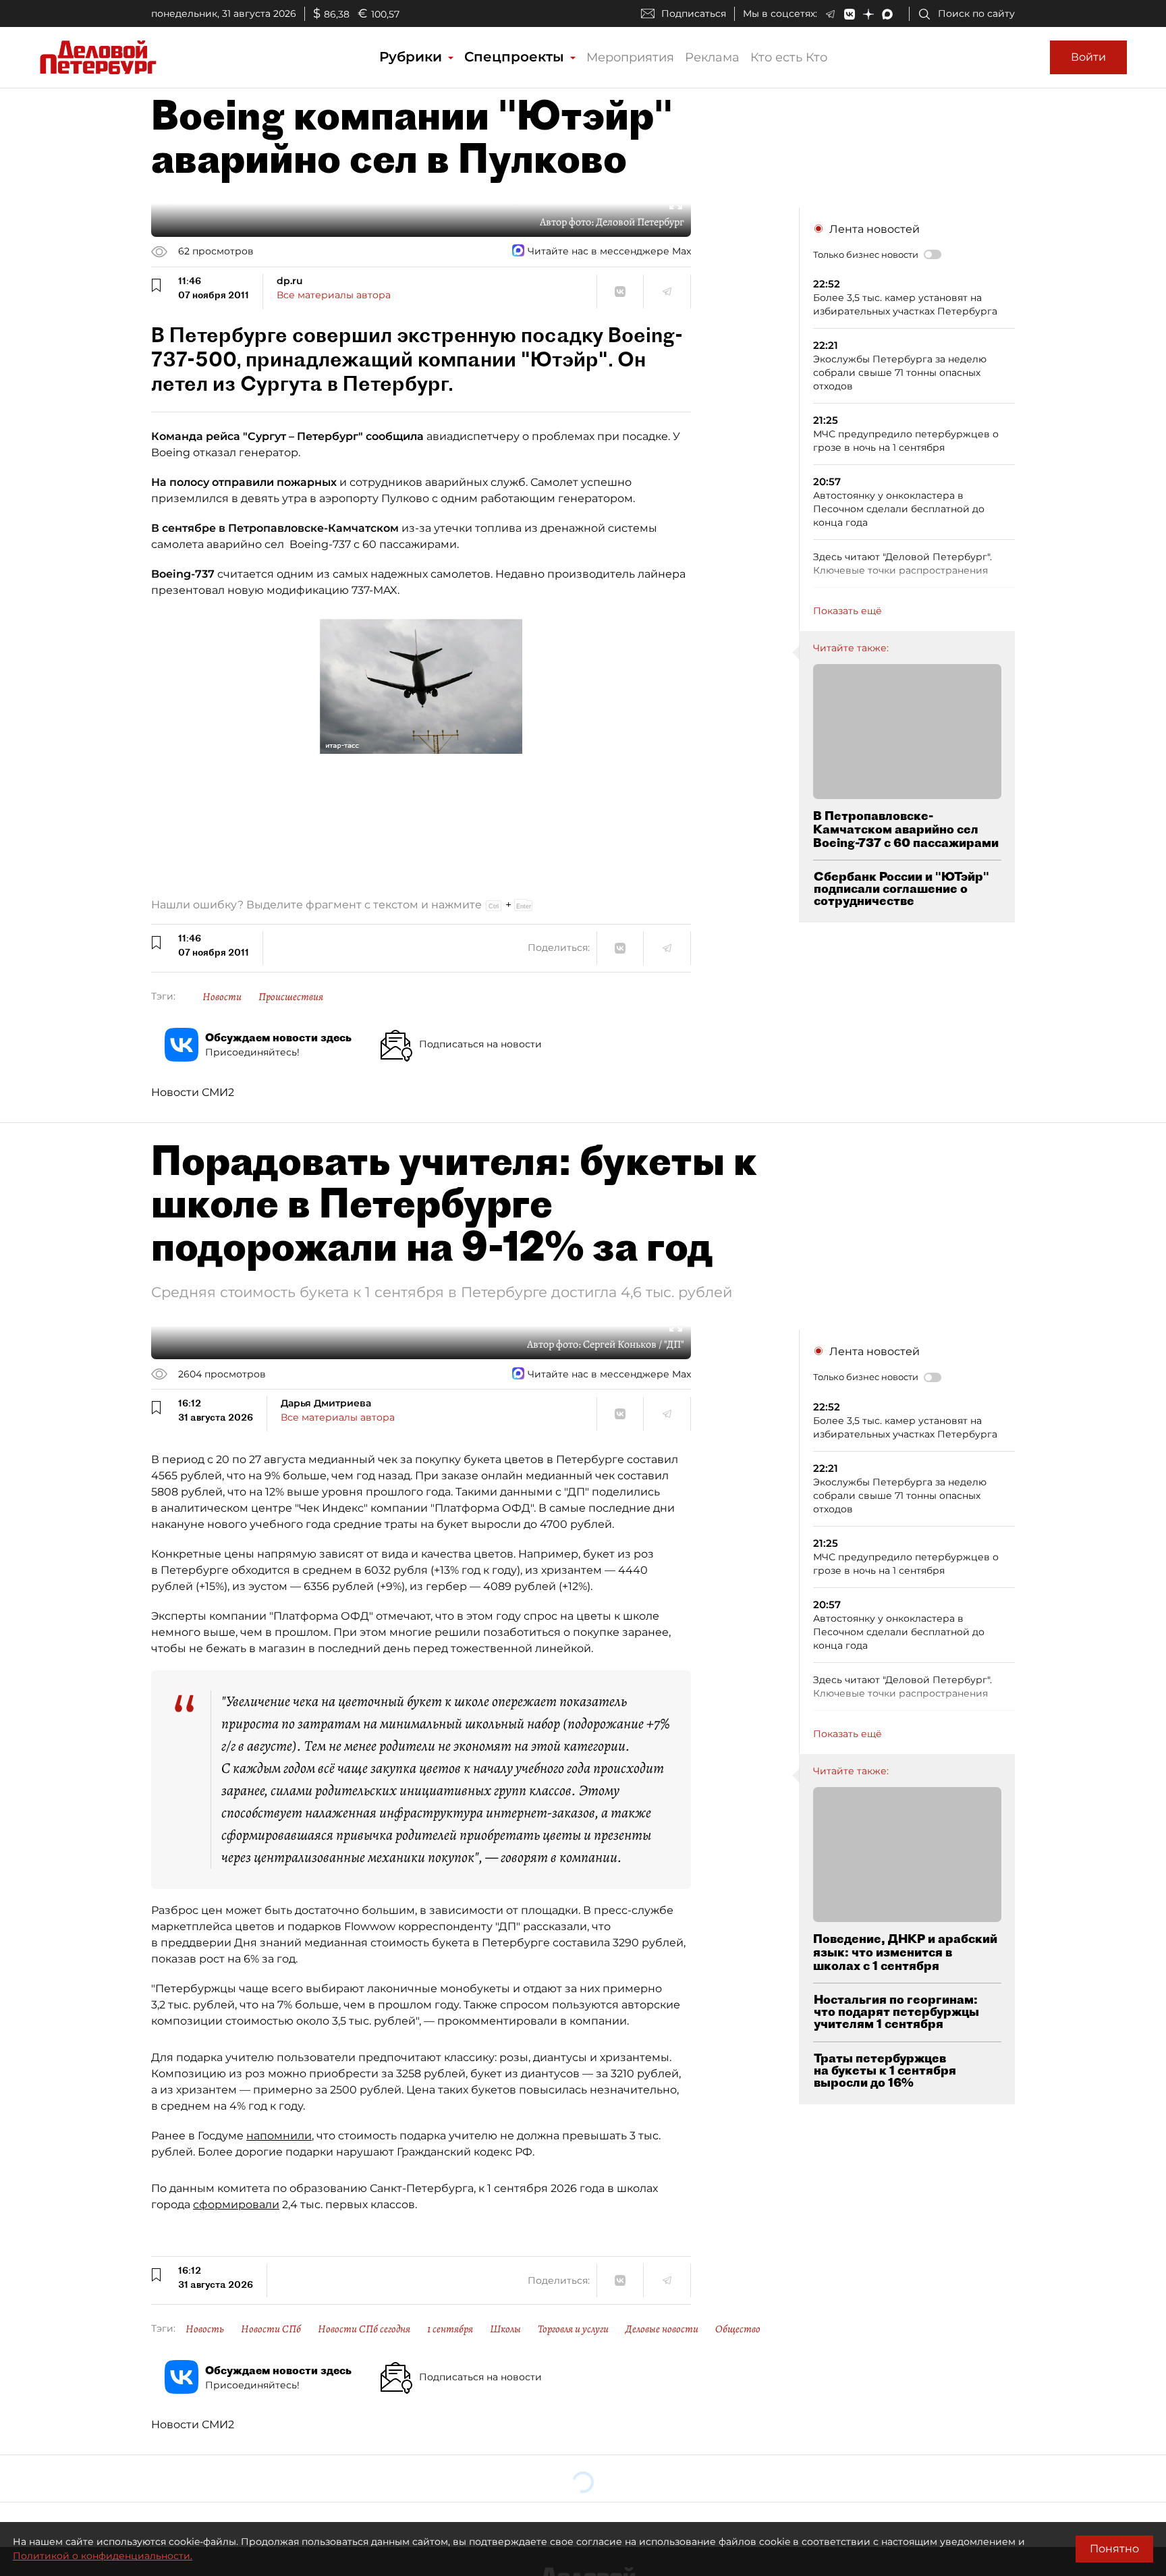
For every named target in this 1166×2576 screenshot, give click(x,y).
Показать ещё (848, 611)
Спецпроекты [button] (516, 57)
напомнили (279, 2136)
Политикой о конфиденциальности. (103, 2556)
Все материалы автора (334, 295)
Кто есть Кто (789, 57)
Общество (738, 2329)
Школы (505, 2329)
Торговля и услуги (573, 2329)
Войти (1088, 57)
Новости (222, 997)
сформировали (236, 2204)
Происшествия (291, 997)
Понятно (1114, 2549)
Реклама (712, 57)
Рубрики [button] (413, 57)
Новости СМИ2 (193, 1092)
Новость (205, 2329)
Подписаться (694, 13)
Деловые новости (662, 2329)
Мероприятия (630, 57)
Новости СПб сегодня (364, 2329)
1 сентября (450, 2329)
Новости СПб (271, 2329)
